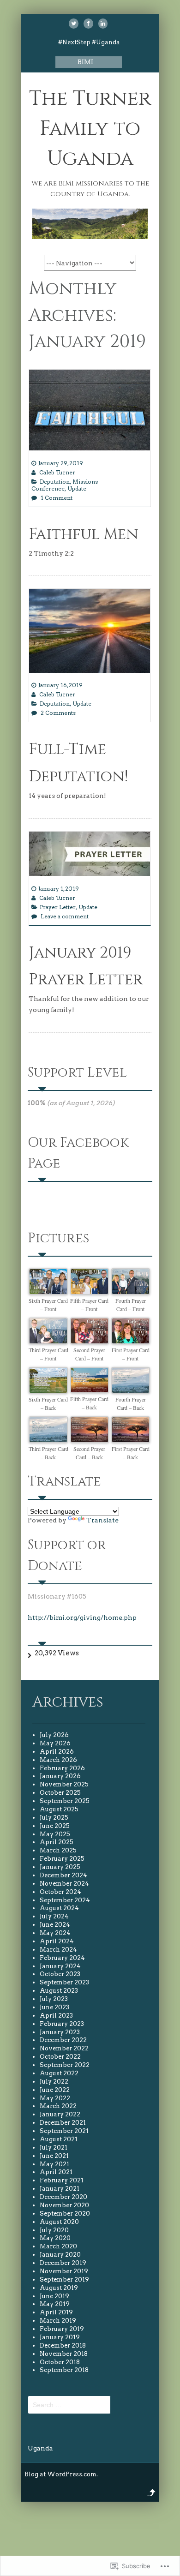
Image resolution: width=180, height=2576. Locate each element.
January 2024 (60, 1966)
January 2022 (60, 2114)
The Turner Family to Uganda (90, 129)
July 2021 (54, 2148)
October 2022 (60, 2057)
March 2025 (58, 1850)
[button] (48, 1291)
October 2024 (60, 1892)
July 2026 (54, 1735)
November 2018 (64, 2354)
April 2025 (57, 1842)
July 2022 (54, 2082)
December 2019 (63, 2263)
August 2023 (59, 1991)
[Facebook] (88, 24)
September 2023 (64, 1982)
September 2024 (65, 1900)
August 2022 (59, 2073)
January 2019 (60, 2337)
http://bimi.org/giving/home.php (82, 1617)
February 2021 (62, 2180)
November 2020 (64, 2205)
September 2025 (65, 1801)
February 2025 (62, 1859)
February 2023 (62, 2024)
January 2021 (60, 2189)
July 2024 (54, 1916)
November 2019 (64, 2271)
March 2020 (58, 2246)
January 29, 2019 (61, 463)
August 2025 (59, 1809)
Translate (102, 1520)
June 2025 (55, 1826)
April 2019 (56, 2312)
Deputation (55, 482)
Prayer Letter (58, 907)
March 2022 (58, 2106)
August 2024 (59, 1908)
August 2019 (59, 2288)
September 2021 (64, 2131)
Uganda (40, 2448)
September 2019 (64, 2279)
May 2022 (55, 2098)
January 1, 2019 (59, 889)
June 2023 (54, 2007)
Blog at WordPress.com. (61, 2474)
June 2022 (55, 2090)
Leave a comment (65, 916)
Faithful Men (84, 534)
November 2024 (64, 1884)
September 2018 (64, 2370)
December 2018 (63, 2345)
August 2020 (59, 2222)
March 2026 (58, 1760)
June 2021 (54, 2156)
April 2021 (56, 2172)
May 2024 (55, 1933)
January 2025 (60, 1867)
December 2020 (63, 2197)
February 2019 (62, 2329)
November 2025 (64, 1784)
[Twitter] (74, 24)
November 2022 (64, 2048)
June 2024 (55, 1925)
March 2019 (58, 2321)
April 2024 (57, 1941)
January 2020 (60, 2255)
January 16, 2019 (60, 685)
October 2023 (60, 1974)
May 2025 (55, 1834)
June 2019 (54, 2296)
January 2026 (60, 1776)
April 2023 (56, 2016)
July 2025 (54, 1818)
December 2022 (63, 2040)
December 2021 (63, 2123)
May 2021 (54, 2164)
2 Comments (58, 713)
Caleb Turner (57, 472)
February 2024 (62, 1958)
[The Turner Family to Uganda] (90, 237)
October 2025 (60, 1793)
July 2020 (54, 2230)
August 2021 (59, 2139)
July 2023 (54, 1999)
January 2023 (60, 2032)
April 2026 (57, 1752)
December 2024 (63, 1875)
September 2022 (65, 2065)
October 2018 (60, 2362)
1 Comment (57, 498)
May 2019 (55, 2304)
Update (77, 488)
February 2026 (62, 1768)
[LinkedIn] (103, 24)
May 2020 (55, 2238)
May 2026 (55, 1743)
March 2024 (58, 1950)
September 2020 (65, 2214)
